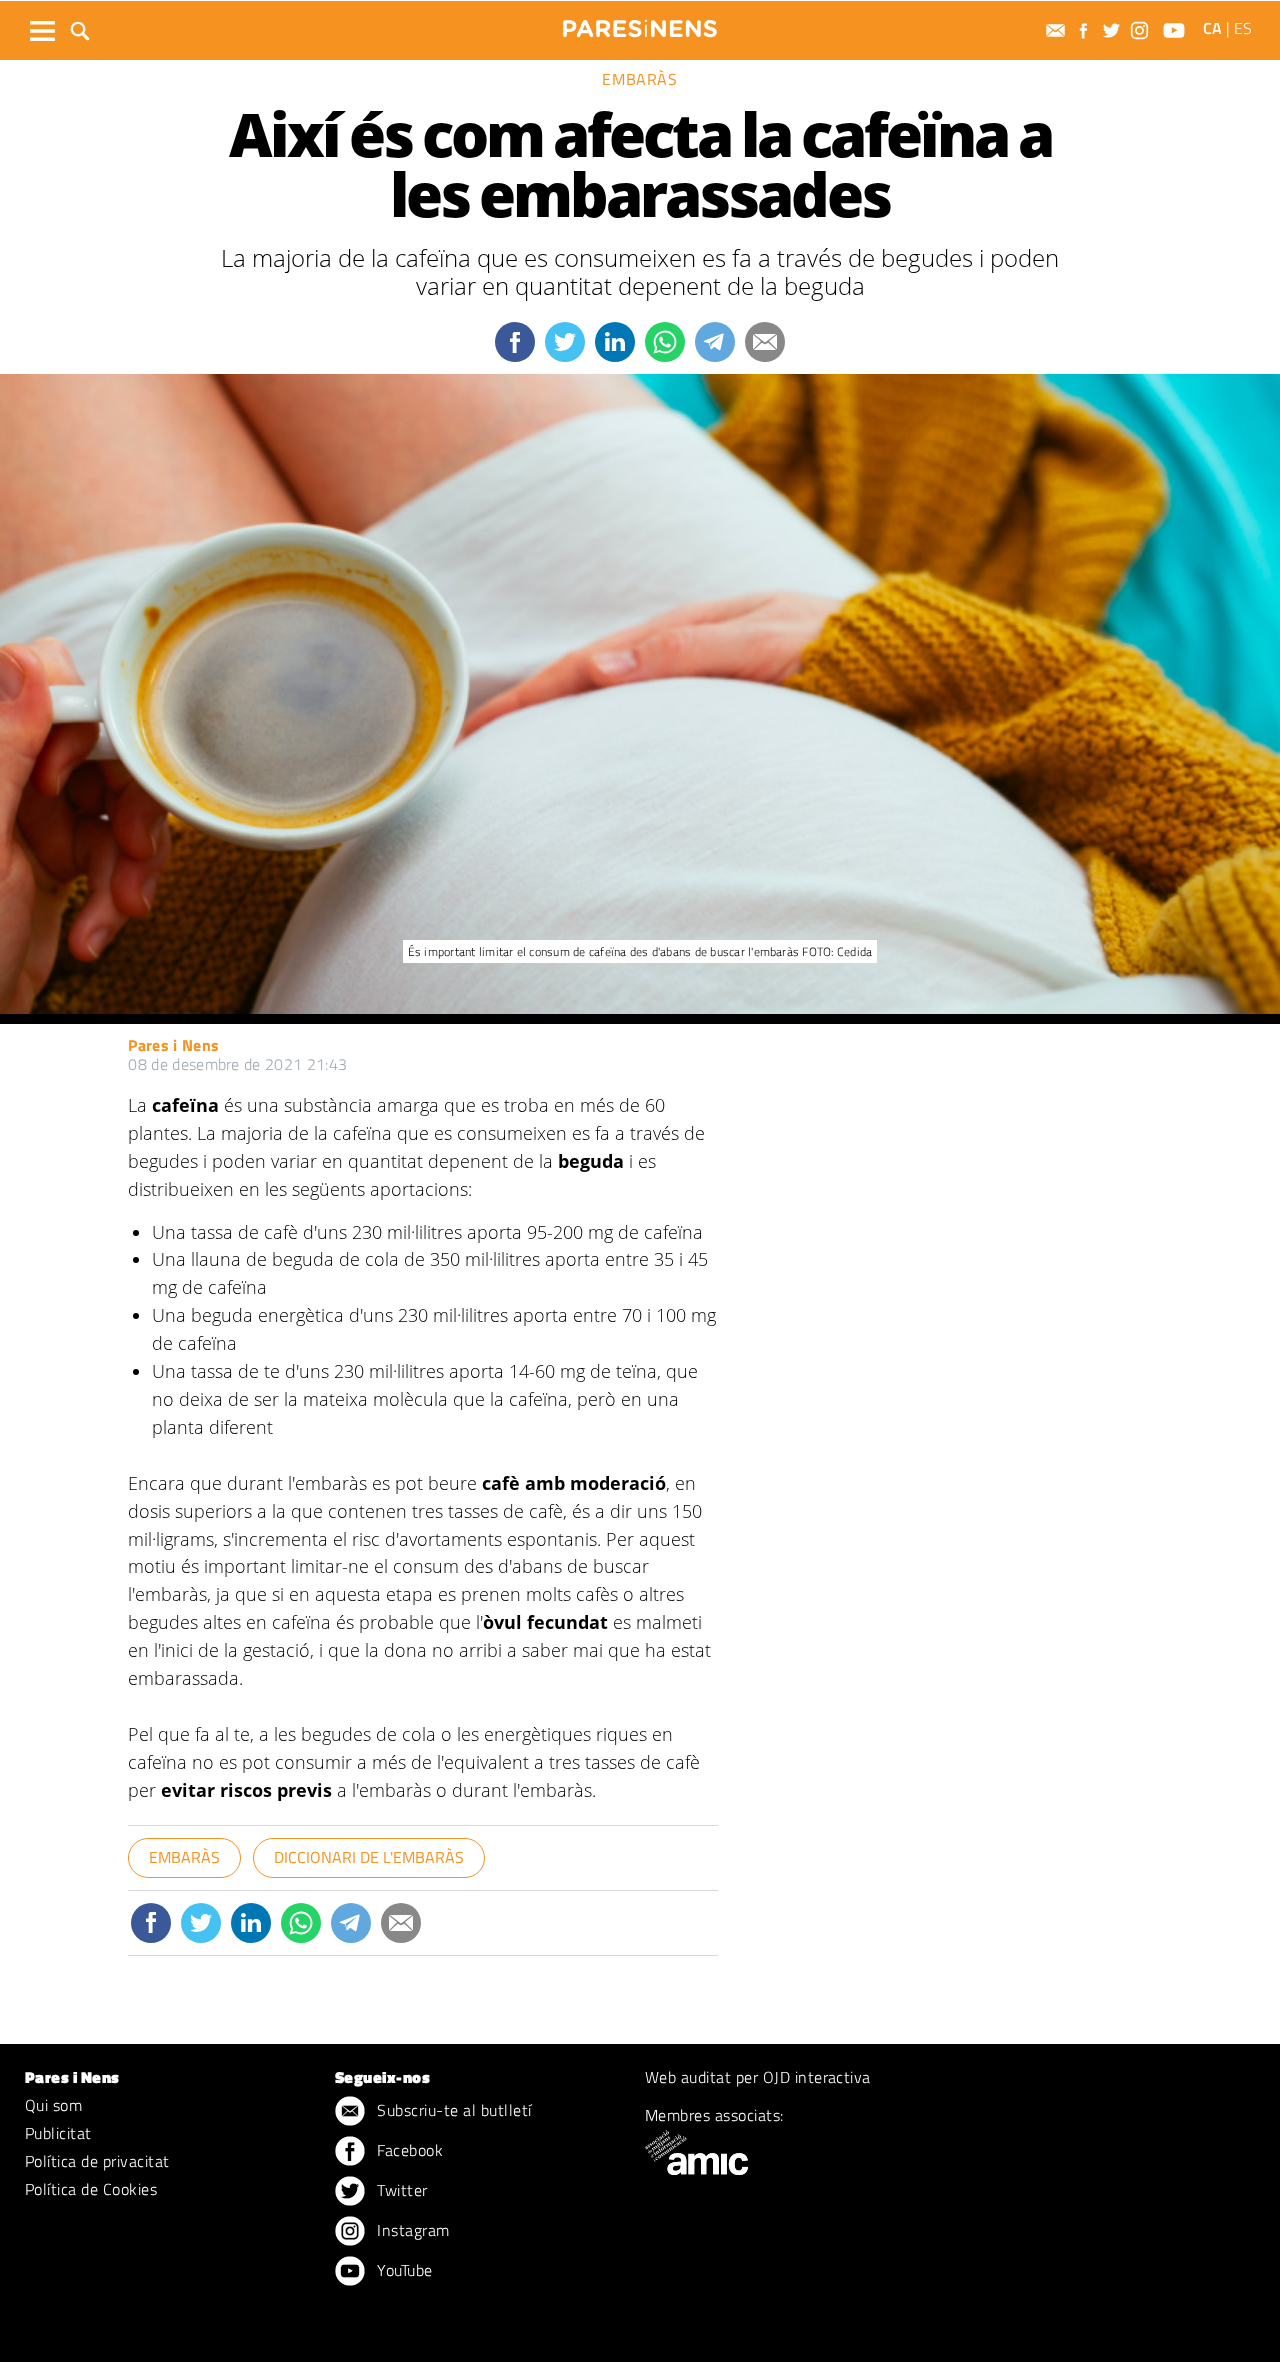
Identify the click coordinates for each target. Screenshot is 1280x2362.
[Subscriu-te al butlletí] (1058, 30)
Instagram (411, 2230)
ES (1243, 28)
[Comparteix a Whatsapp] (665, 342)
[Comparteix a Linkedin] (615, 342)
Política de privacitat (97, 2161)
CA (1212, 28)
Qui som (53, 2105)
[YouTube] (1176, 30)
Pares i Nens (173, 1045)
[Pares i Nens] (640, 28)
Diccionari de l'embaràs (369, 1857)
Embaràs (639, 79)
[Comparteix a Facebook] (515, 342)
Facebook (408, 2150)
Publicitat (58, 2133)
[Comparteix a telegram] (715, 342)
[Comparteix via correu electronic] (765, 342)
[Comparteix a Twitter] (565, 342)
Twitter (400, 2190)
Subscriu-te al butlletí (452, 2110)
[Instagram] (1142, 30)
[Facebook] (1086, 30)
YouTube (403, 2270)
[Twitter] (1114, 30)
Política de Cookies (91, 2189)
